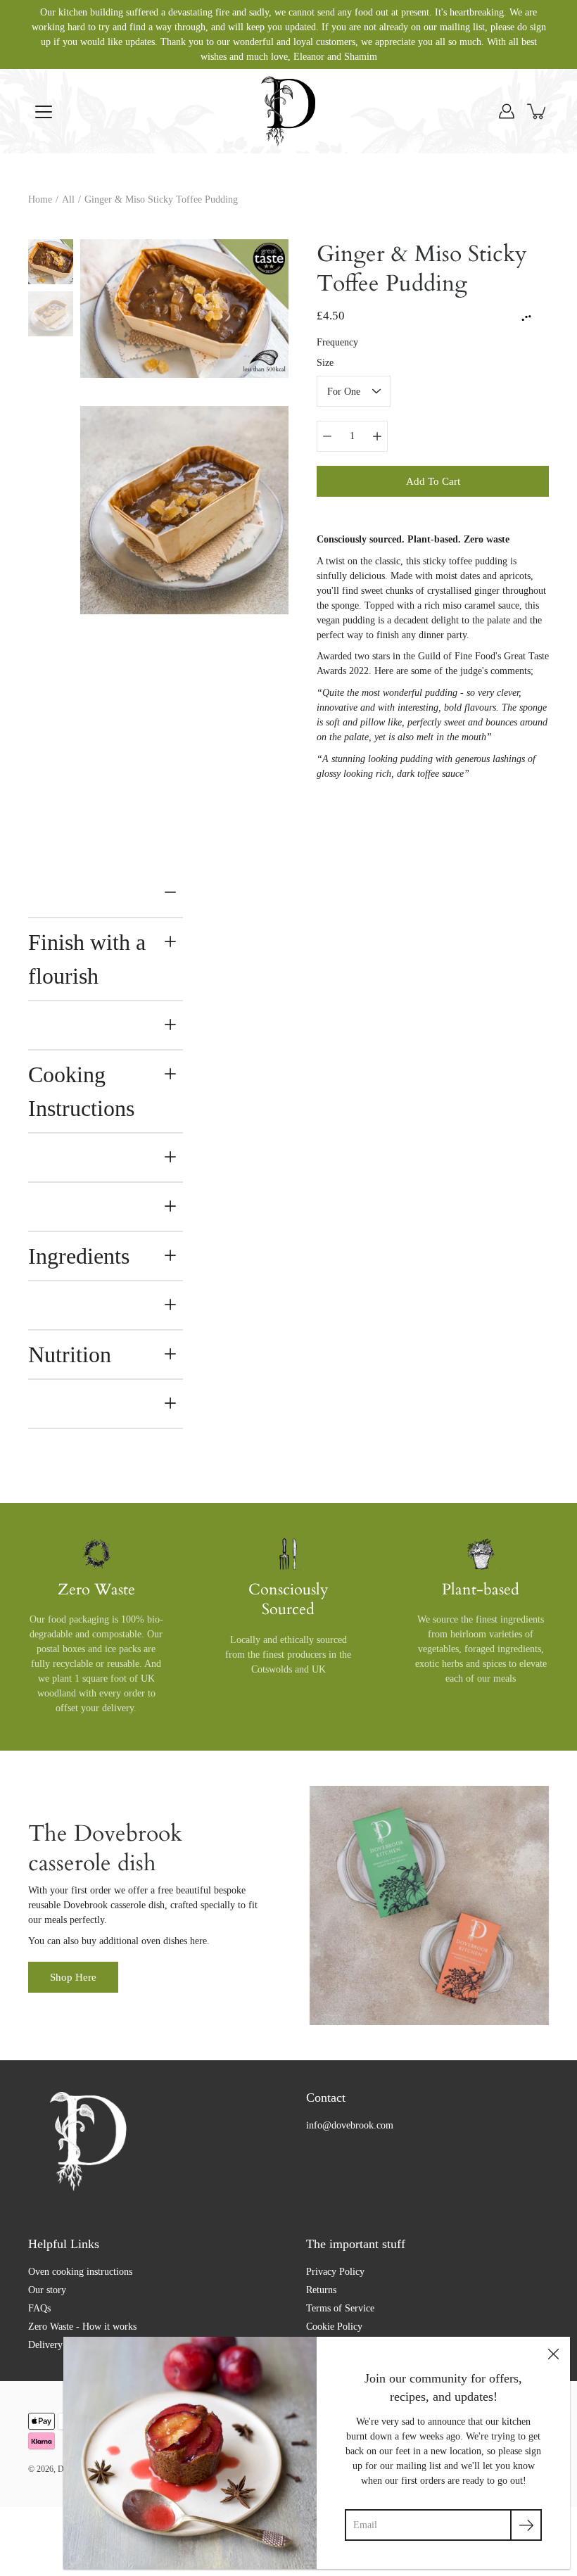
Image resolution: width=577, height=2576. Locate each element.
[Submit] (526, 2525)
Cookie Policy (334, 2327)
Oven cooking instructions (80, 2272)
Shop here (73, 1977)
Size (325, 363)
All (68, 199)
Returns (321, 2290)
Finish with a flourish (87, 959)
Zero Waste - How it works (82, 2327)
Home (40, 199)
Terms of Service (340, 2308)
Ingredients (79, 1256)
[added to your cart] (538, 111)
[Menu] (44, 112)
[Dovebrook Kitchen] (288, 111)
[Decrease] (327, 436)
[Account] (507, 111)
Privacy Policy (335, 2272)
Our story (47, 2290)
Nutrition (70, 1354)
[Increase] (377, 436)
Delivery (45, 2345)
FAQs (39, 2308)
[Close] (553, 2354)
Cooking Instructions (81, 1091)
